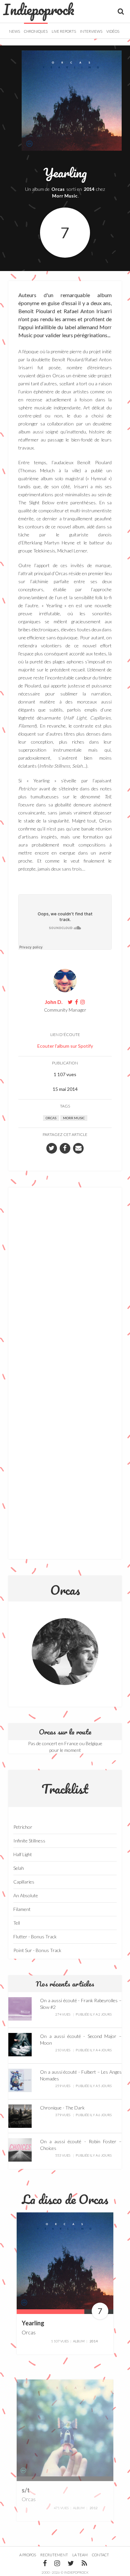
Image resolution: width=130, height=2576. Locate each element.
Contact (100, 2555)
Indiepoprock (39, 9)
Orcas (58, 189)
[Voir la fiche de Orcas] (65, 1652)
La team (80, 2555)
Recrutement (54, 2555)
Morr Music (65, 196)
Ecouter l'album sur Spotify (65, 1046)
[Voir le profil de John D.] (65, 980)
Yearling (33, 2323)
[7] (65, 2260)
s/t (26, 2490)
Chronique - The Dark (62, 2108)
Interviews (91, 31)
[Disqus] (65, 1283)
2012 (94, 2508)
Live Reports (64, 31)
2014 (89, 189)
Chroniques (36, 31)
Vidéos (113, 31)
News (14, 31)
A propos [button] (28, 2555)
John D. (54, 1002)
